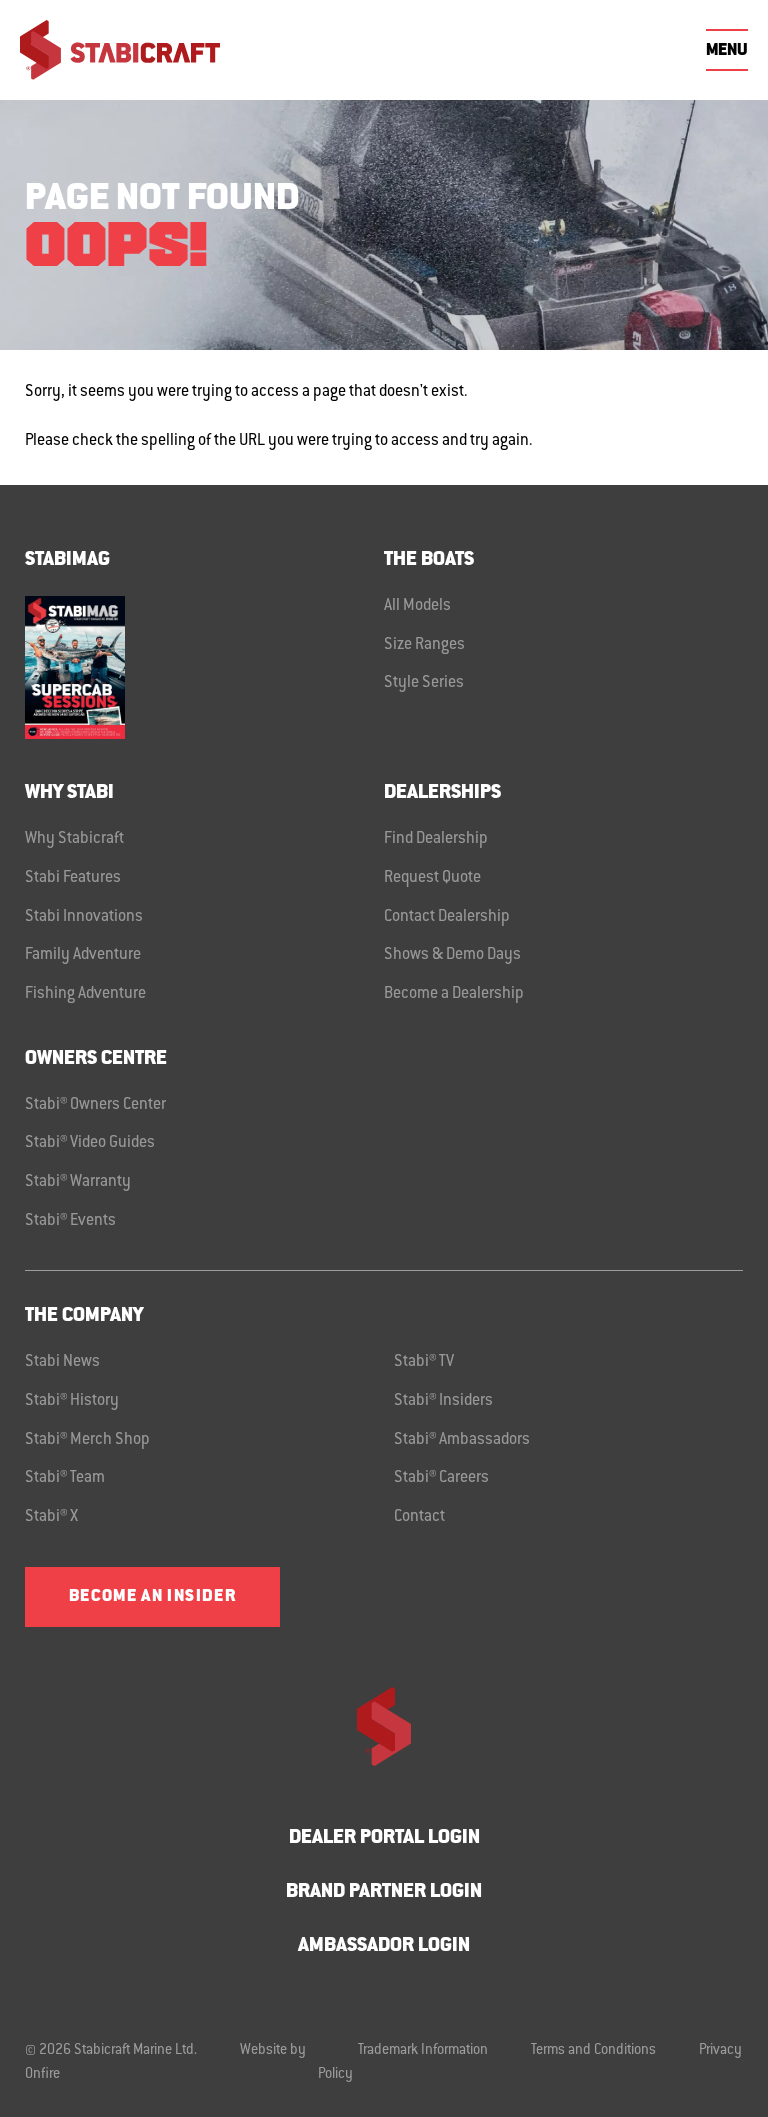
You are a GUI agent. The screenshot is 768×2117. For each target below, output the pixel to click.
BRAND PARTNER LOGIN (384, 1892)
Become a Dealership (454, 994)
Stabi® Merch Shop (87, 1440)
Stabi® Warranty (78, 1182)
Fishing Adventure (85, 994)
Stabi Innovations (84, 917)
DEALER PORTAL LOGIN (384, 1838)
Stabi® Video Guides (90, 1143)
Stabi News (62, 1362)
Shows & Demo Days (452, 955)
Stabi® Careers (441, 1478)
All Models (417, 606)
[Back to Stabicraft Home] (120, 50)
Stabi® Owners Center (95, 1105)
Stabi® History (72, 1401)
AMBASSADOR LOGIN (384, 1946)
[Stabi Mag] (204, 667)
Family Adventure (83, 955)
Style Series (424, 683)
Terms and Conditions (593, 2051)
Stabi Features (73, 878)
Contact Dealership (447, 917)
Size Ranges (424, 645)
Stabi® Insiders (443, 1401)
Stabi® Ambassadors (462, 1440)
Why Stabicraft (74, 839)
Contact (419, 1517)
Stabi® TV (424, 1362)
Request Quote (432, 878)
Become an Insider (152, 1597)
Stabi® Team (65, 1478)
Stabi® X (51, 1517)
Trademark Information (423, 2051)
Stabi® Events (70, 1221)
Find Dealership (436, 839)
